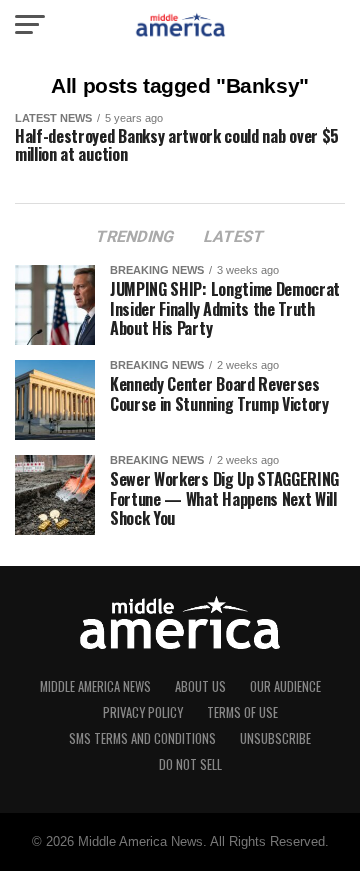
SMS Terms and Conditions (142, 738)
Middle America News (95, 686)
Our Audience (285, 686)
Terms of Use (242, 712)
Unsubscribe (275, 738)
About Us (200, 686)
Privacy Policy (143, 712)
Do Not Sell (190, 764)
